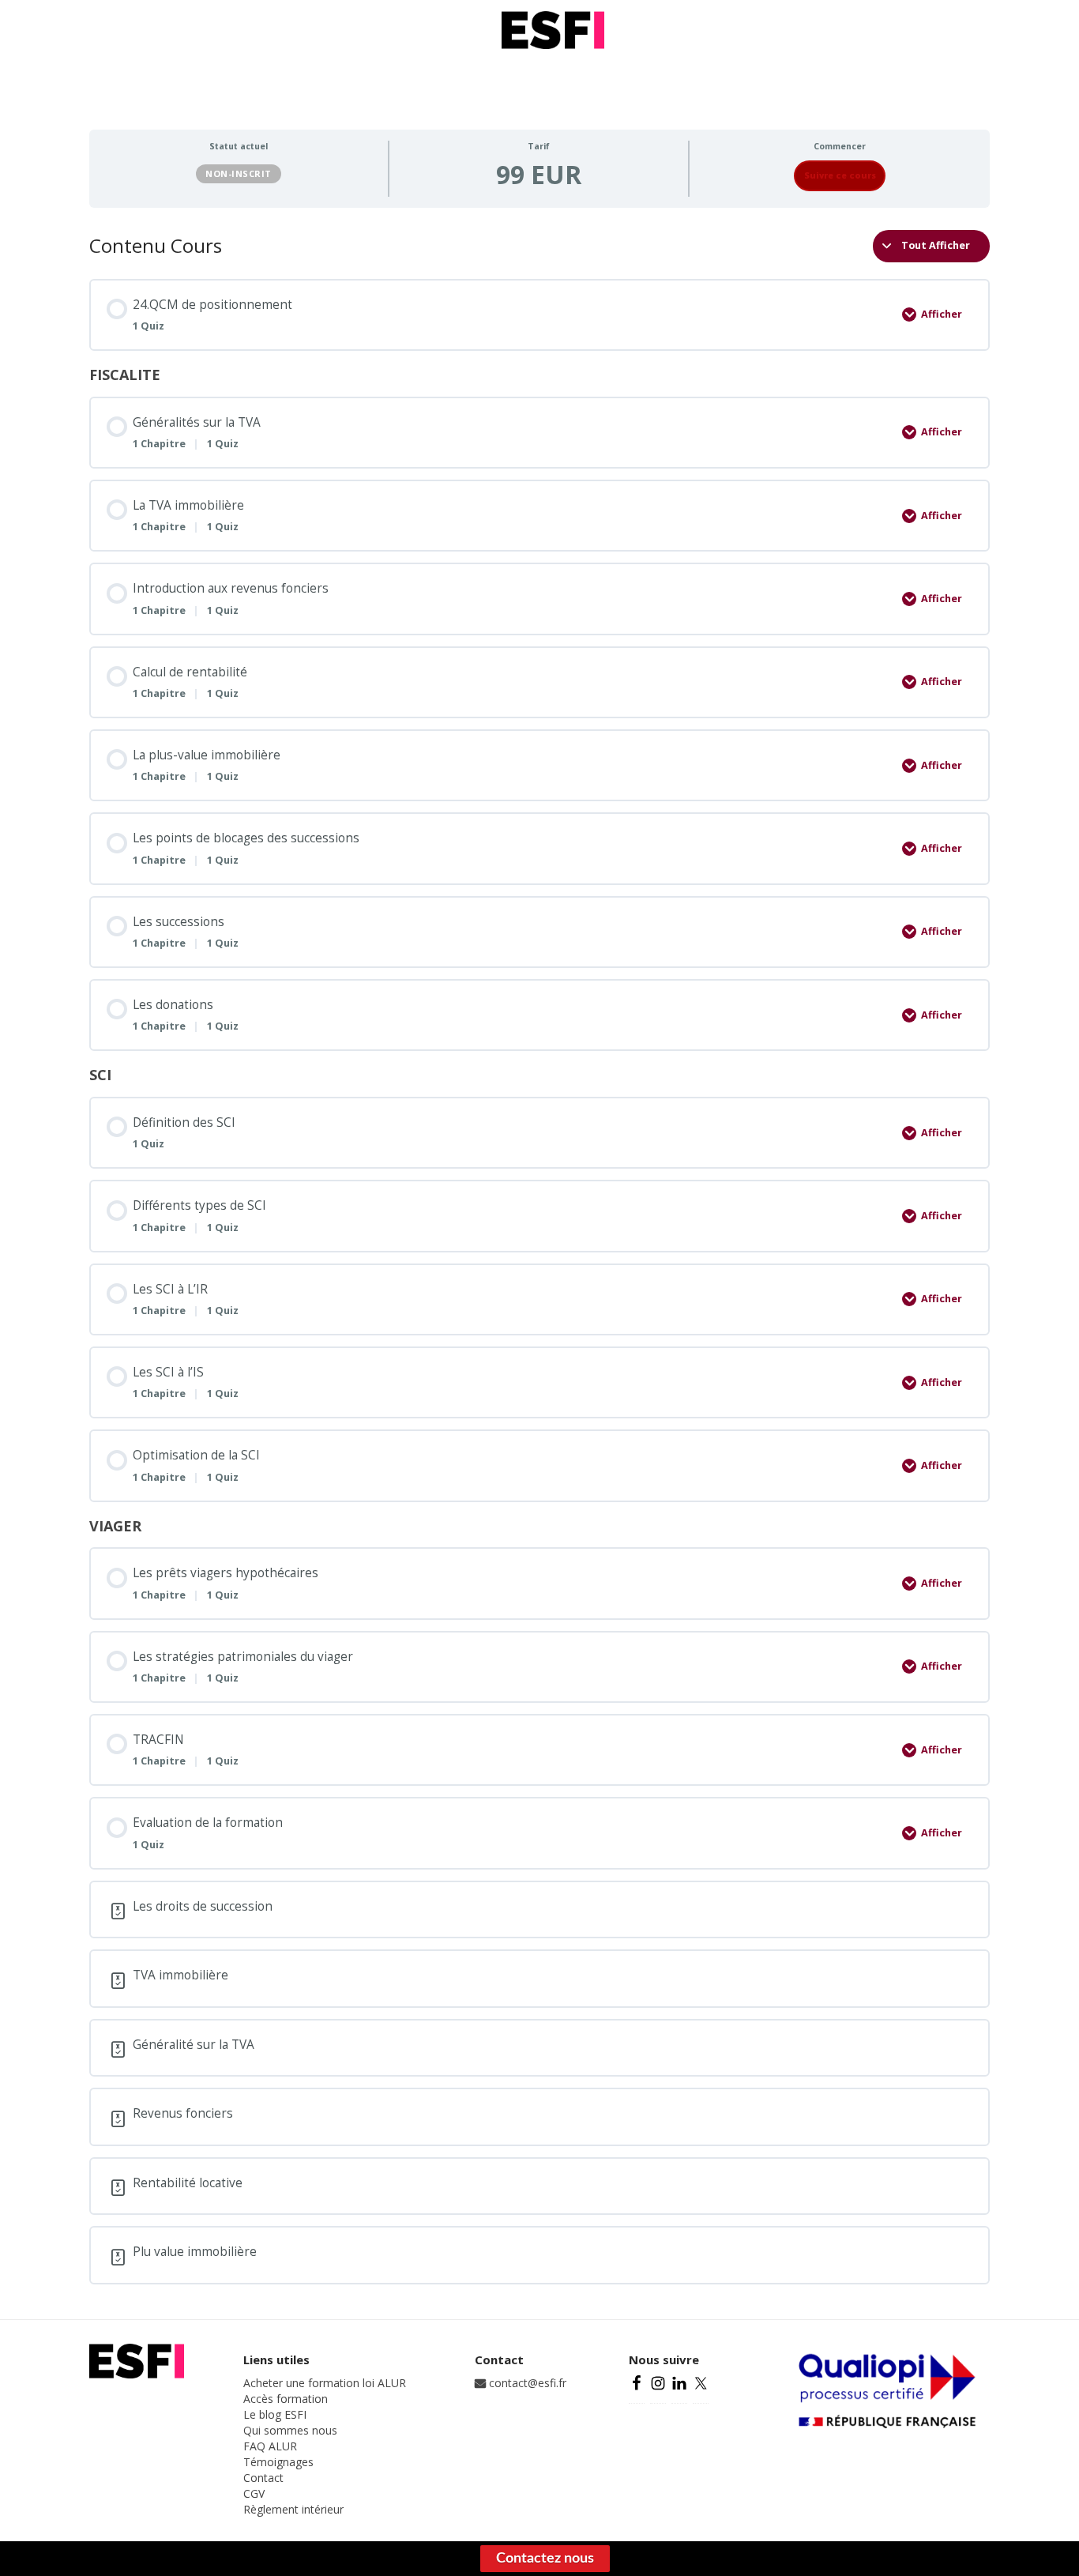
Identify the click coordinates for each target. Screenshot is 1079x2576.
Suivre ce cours (840, 175)
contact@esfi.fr (526, 2383)
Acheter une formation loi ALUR (325, 2383)
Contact (263, 2478)
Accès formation (286, 2399)
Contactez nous (545, 2559)
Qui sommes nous (290, 2430)
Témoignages (278, 2462)
